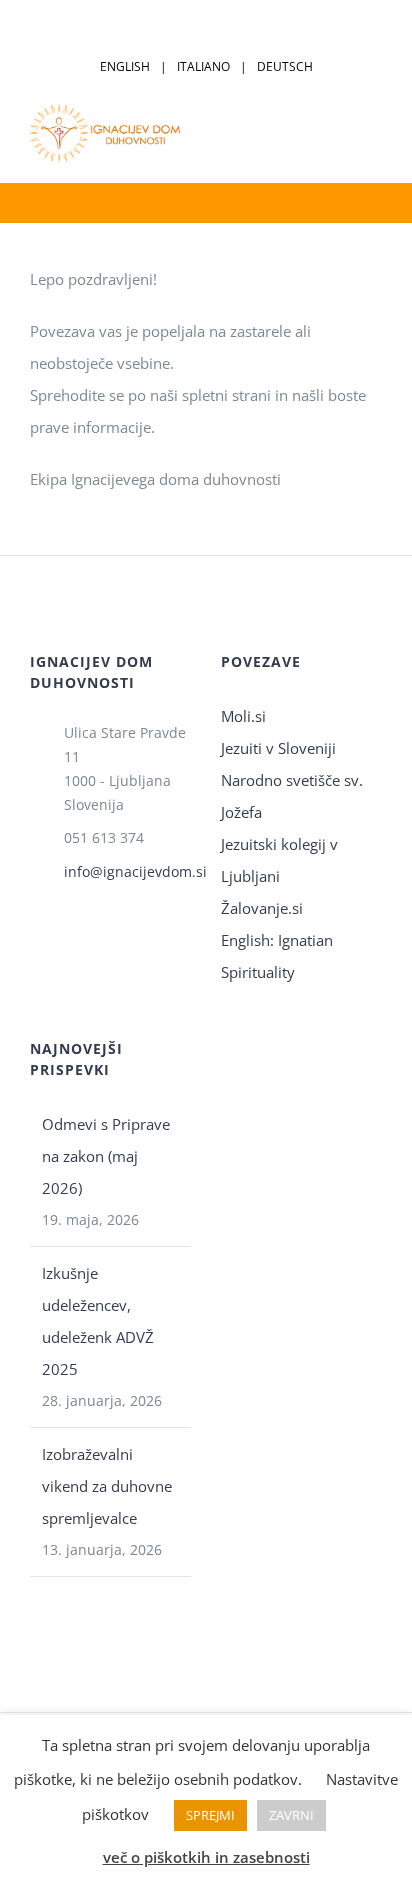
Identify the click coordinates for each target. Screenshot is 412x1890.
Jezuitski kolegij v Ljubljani (279, 860)
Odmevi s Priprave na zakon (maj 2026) (106, 1156)
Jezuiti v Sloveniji (278, 748)
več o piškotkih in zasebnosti (206, 1857)
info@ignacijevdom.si (127, 871)
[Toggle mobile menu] (374, 132)
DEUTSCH (285, 66)
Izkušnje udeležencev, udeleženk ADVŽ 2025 (98, 1321)
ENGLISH (125, 66)
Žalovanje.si (262, 908)
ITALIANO (203, 66)
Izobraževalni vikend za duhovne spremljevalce (107, 1486)
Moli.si (245, 716)
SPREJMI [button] (210, 1815)
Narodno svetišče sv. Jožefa (292, 796)
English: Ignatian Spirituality (277, 956)
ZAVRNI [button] (291, 1815)
